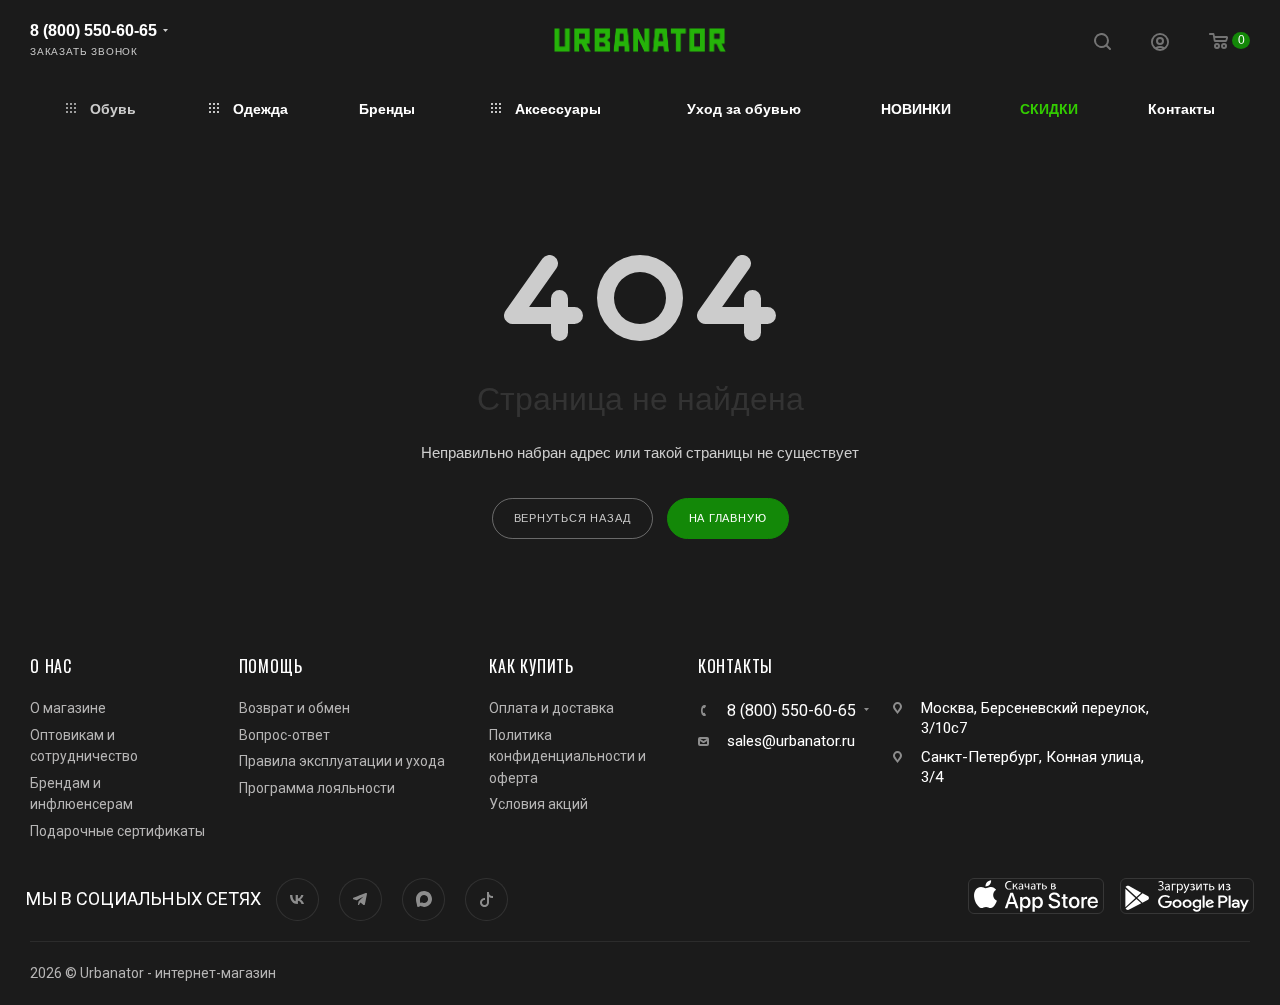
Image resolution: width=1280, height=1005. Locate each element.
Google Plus (423, 899)
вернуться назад (572, 518)
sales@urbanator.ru (791, 741)
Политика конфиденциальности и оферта (567, 756)
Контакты (735, 666)
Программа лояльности (317, 788)
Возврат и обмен (294, 708)
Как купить (531, 666)
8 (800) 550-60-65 (93, 30)
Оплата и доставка (551, 708)
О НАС (51, 666)
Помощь (271, 666)
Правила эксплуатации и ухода (342, 761)
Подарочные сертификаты (117, 831)
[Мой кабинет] (1160, 44)
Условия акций (538, 804)
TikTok (486, 899)
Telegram (360, 899)
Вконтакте (297, 899)
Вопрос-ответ (284, 735)
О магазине (68, 708)
